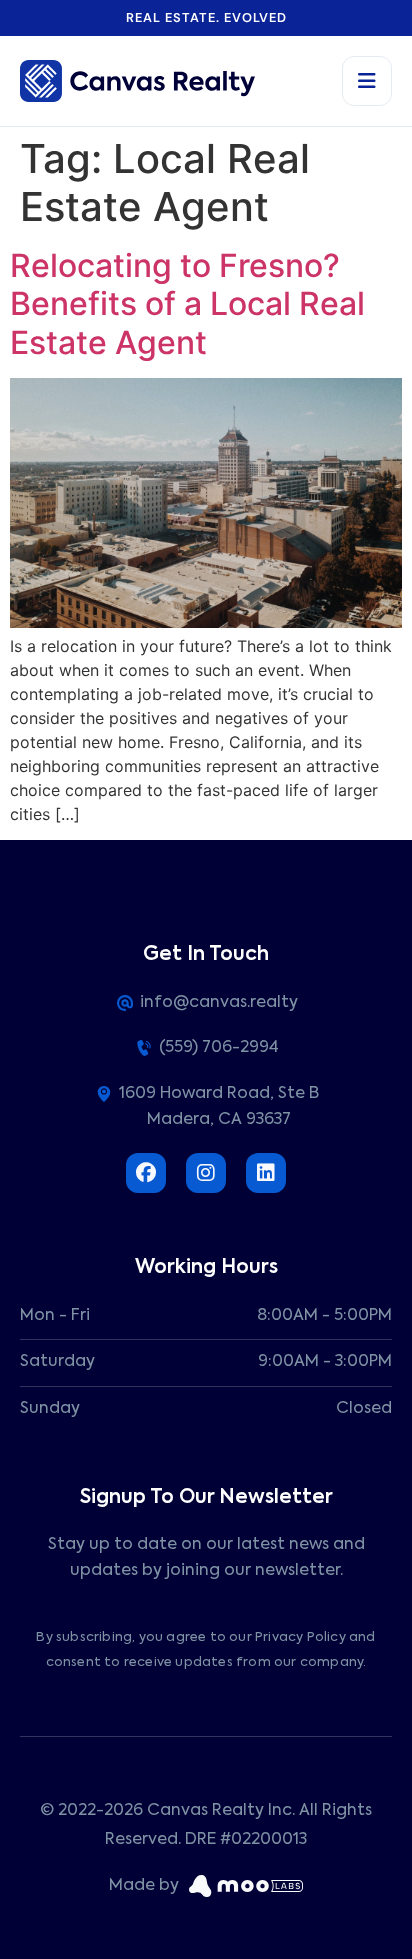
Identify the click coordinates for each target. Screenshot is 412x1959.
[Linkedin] (266, 1173)
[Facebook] (146, 1173)
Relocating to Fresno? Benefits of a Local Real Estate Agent (187, 304)
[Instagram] (206, 1173)
